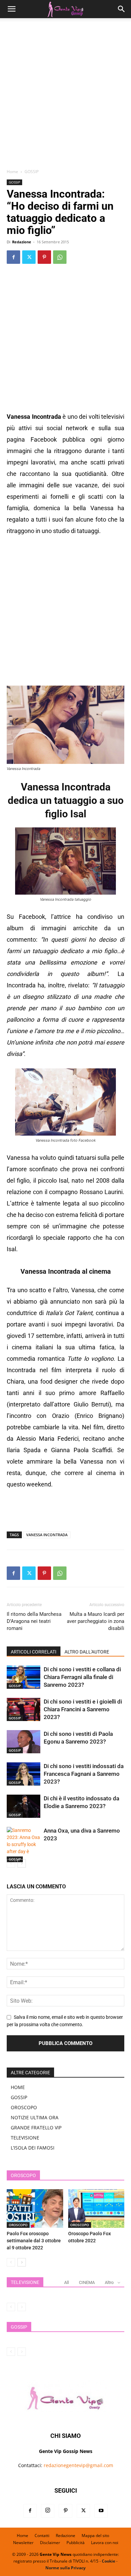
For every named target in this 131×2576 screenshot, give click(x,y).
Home (12, 172)
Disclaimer (50, 2543)
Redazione (22, 242)
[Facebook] (13, 257)
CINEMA (87, 2282)
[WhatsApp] (60, 257)
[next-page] (22, 1863)
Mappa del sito (95, 2536)
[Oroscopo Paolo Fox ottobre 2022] (96, 2209)
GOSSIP (32, 172)
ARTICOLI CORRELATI (34, 1652)
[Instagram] (48, 2511)
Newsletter (23, 2543)
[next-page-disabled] (22, 2307)
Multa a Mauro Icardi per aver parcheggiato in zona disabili (96, 1621)
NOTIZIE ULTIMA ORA (35, 2117)
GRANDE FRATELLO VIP (36, 2128)
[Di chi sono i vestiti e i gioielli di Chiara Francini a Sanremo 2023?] (24, 1709)
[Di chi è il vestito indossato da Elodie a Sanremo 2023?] (24, 1806)
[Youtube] (101, 2511)
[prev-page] (11, 1863)
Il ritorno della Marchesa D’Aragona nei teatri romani (34, 1621)
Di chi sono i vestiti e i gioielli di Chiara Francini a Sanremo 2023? (83, 1709)
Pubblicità (76, 2543)
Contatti (42, 2536)
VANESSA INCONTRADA (47, 1535)
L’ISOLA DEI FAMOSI (33, 2148)
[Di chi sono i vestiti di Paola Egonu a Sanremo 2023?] (24, 1742)
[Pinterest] (44, 257)
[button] (11, 9)
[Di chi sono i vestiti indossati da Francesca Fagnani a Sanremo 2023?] (24, 1774)
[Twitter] (29, 257)
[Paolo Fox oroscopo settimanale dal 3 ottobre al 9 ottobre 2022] (35, 2209)
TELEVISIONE (25, 2138)
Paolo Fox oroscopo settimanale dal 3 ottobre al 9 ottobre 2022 (34, 2241)
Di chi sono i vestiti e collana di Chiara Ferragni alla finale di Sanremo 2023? (82, 1677)
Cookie (108, 2561)
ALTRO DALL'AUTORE (87, 1652)
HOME (18, 2087)
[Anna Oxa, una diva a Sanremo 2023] (24, 1845)
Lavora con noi (105, 2543)
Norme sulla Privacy (65, 2568)
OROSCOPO (24, 2107)
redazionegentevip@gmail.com (78, 2465)
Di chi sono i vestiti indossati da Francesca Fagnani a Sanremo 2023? (84, 1774)
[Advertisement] (65, 96)
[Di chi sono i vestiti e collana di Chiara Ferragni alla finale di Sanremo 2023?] (24, 1677)
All (67, 2282)
